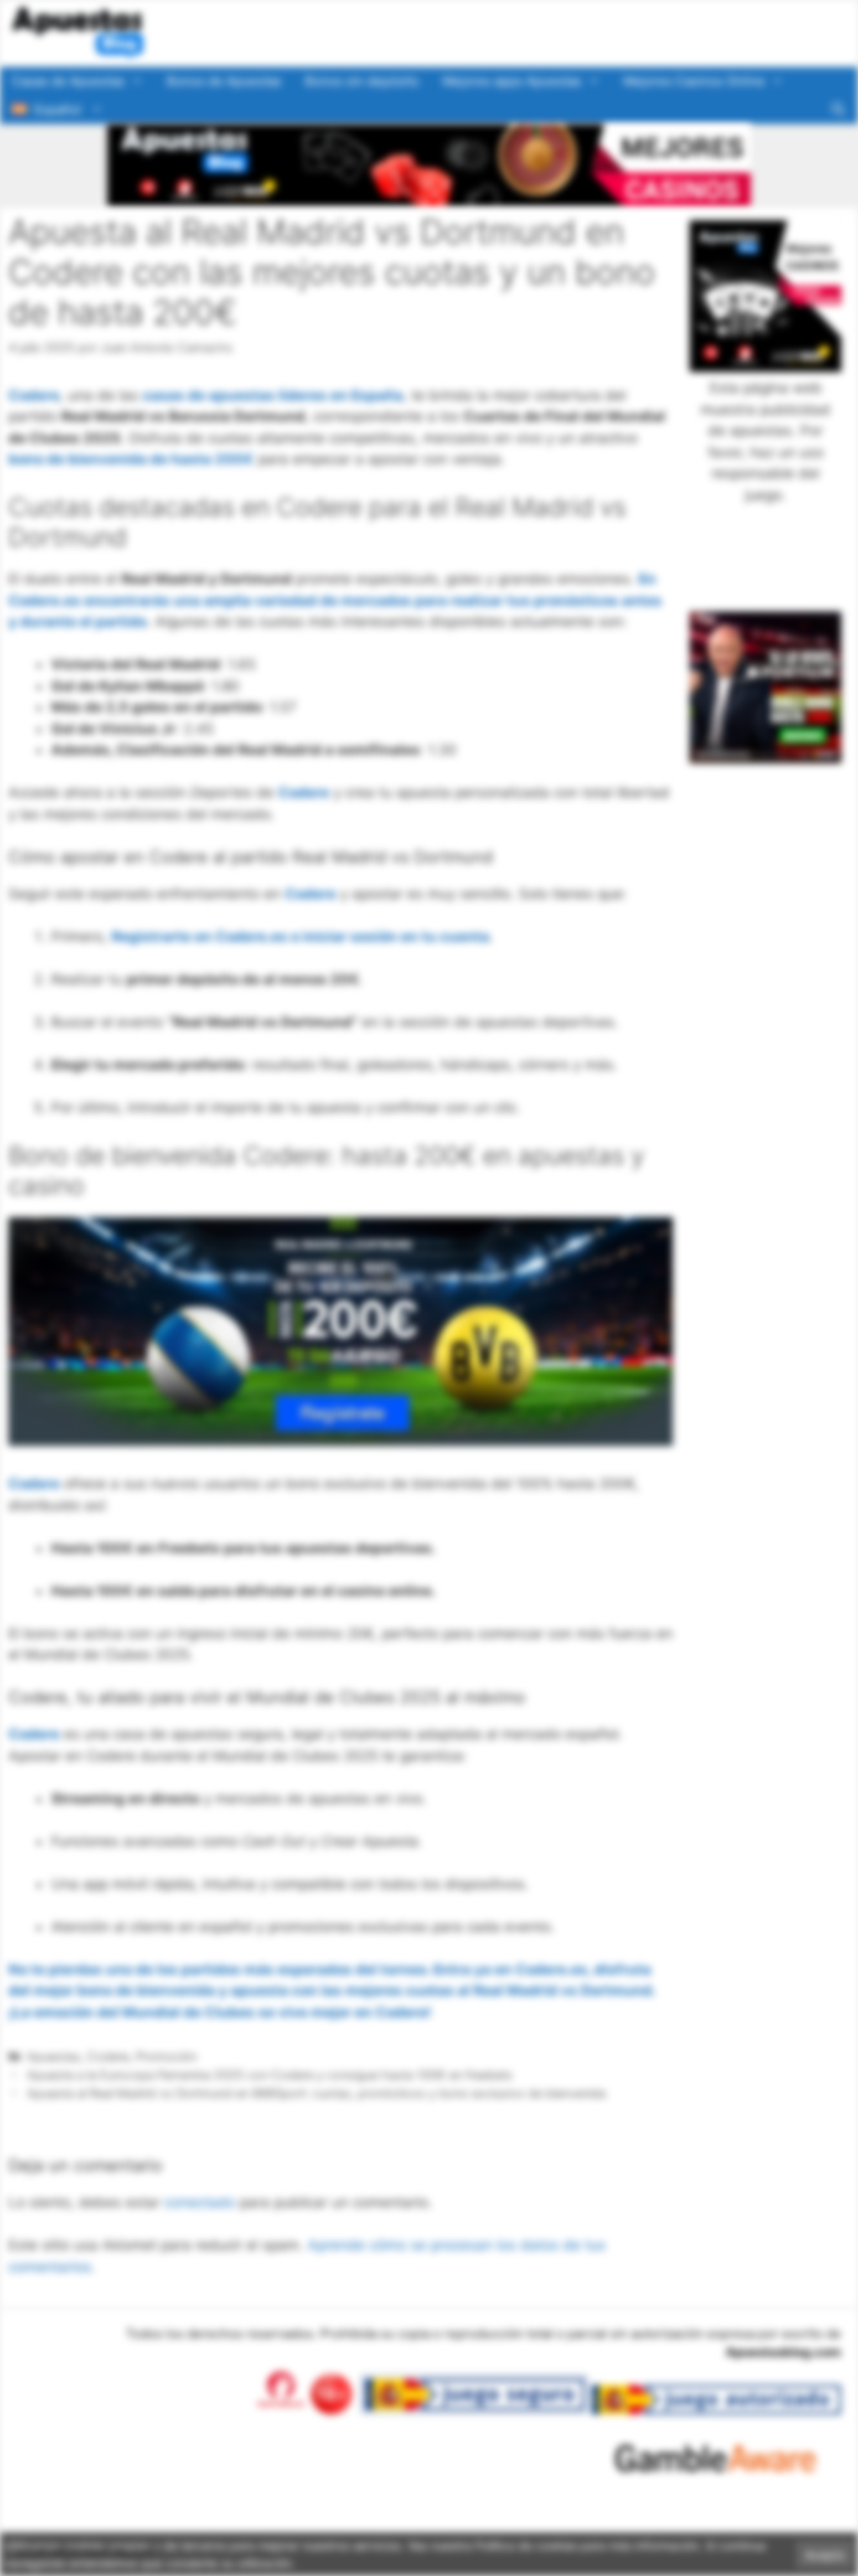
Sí (643, 194)
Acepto (825, 2555)
